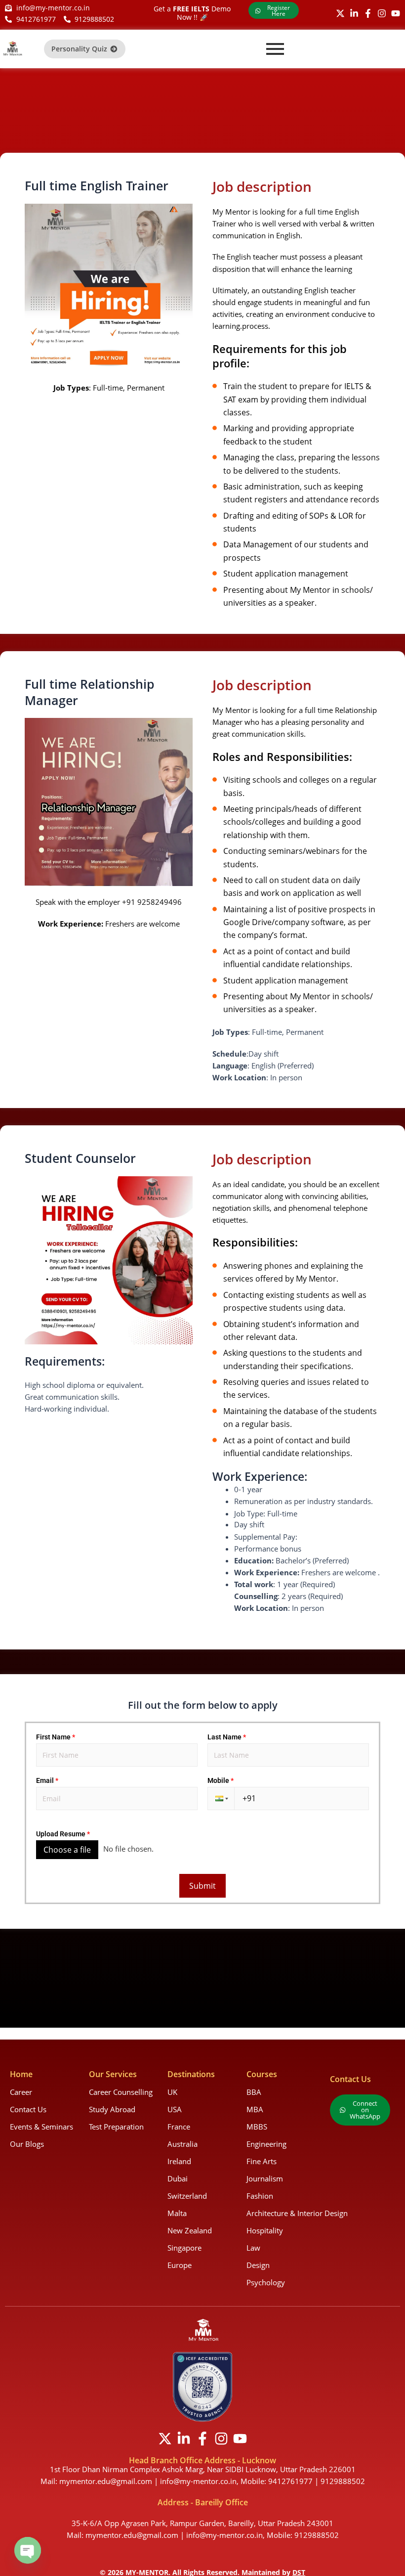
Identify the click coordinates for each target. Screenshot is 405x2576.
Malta (177, 2213)
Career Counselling (121, 2092)
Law (253, 2248)
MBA (255, 2109)
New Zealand (190, 2230)
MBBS (257, 2127)
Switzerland (187, 2196)
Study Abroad (112, 2109)
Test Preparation (116, 2127)
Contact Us (28, 2109)
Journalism (265, 2178)
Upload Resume (63, 1834)
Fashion (260, 2196)
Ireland (179, 2161)
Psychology (266, 2282)
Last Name (227, 1737)
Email (47, 1780)
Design (258, 2265)
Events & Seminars (41, 2127)
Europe (180, 2265)
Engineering (266, 2144)
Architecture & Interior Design (281, 2213)
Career (21, 2092)
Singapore (184, 2248)
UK (172, 2092)
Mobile (221, 1780)
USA (175, 2109)
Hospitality (265, 2230)
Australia (182, 2144)
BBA (254, 2092)
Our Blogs (27, 2144)
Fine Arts (262, 2161)
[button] (221, 1799)
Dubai (178, 2178)
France (179, 2127)
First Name (56, 1737)
